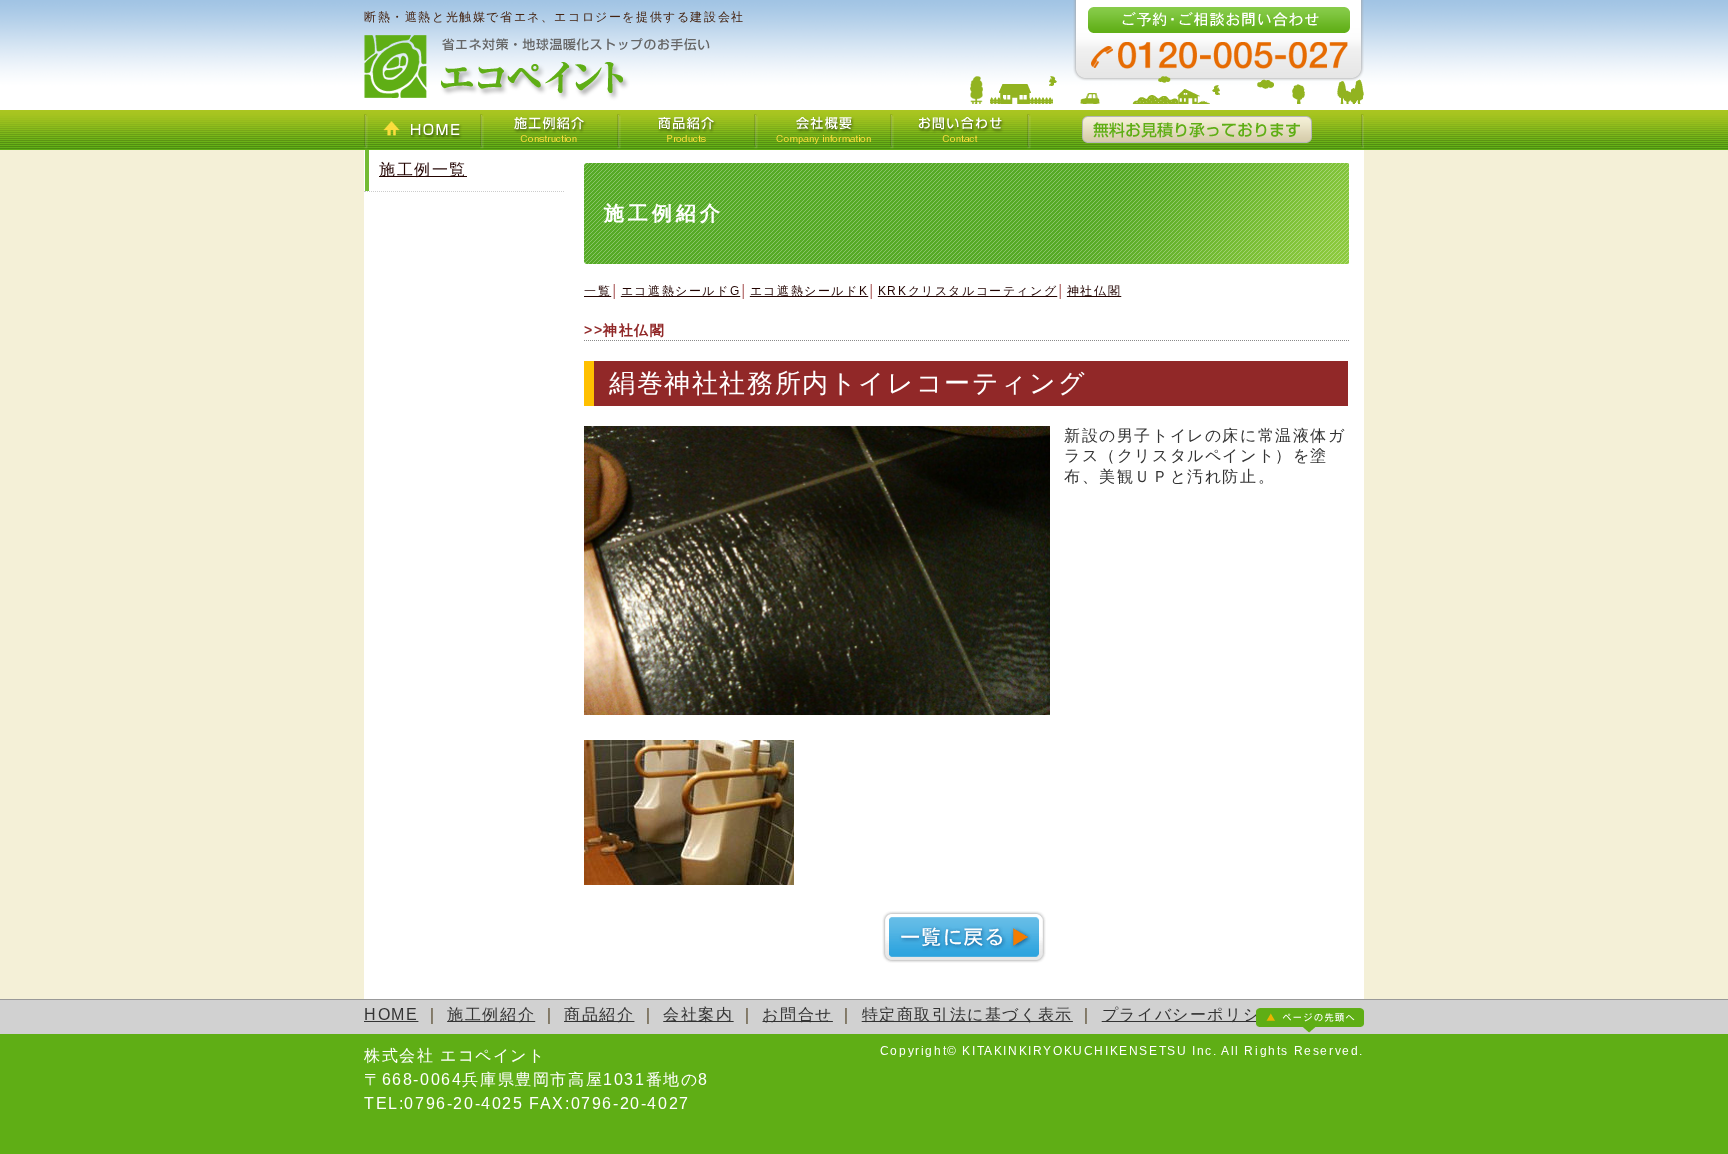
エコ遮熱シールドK (809, 291)
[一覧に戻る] (966, 957)
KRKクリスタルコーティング (967, 291)
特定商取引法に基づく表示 (967, 1014)
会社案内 (698, 1014)
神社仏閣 (1094, 291)
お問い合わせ (960, 130)
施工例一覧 (423, 169)
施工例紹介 (549, 130)
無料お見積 (1196, 130)
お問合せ (797, 1014)
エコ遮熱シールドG (680, 291)
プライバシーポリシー (1190, 1014)
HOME (422, 130)
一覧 (597, 291)
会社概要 (823, 130)
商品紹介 (686, 130)
